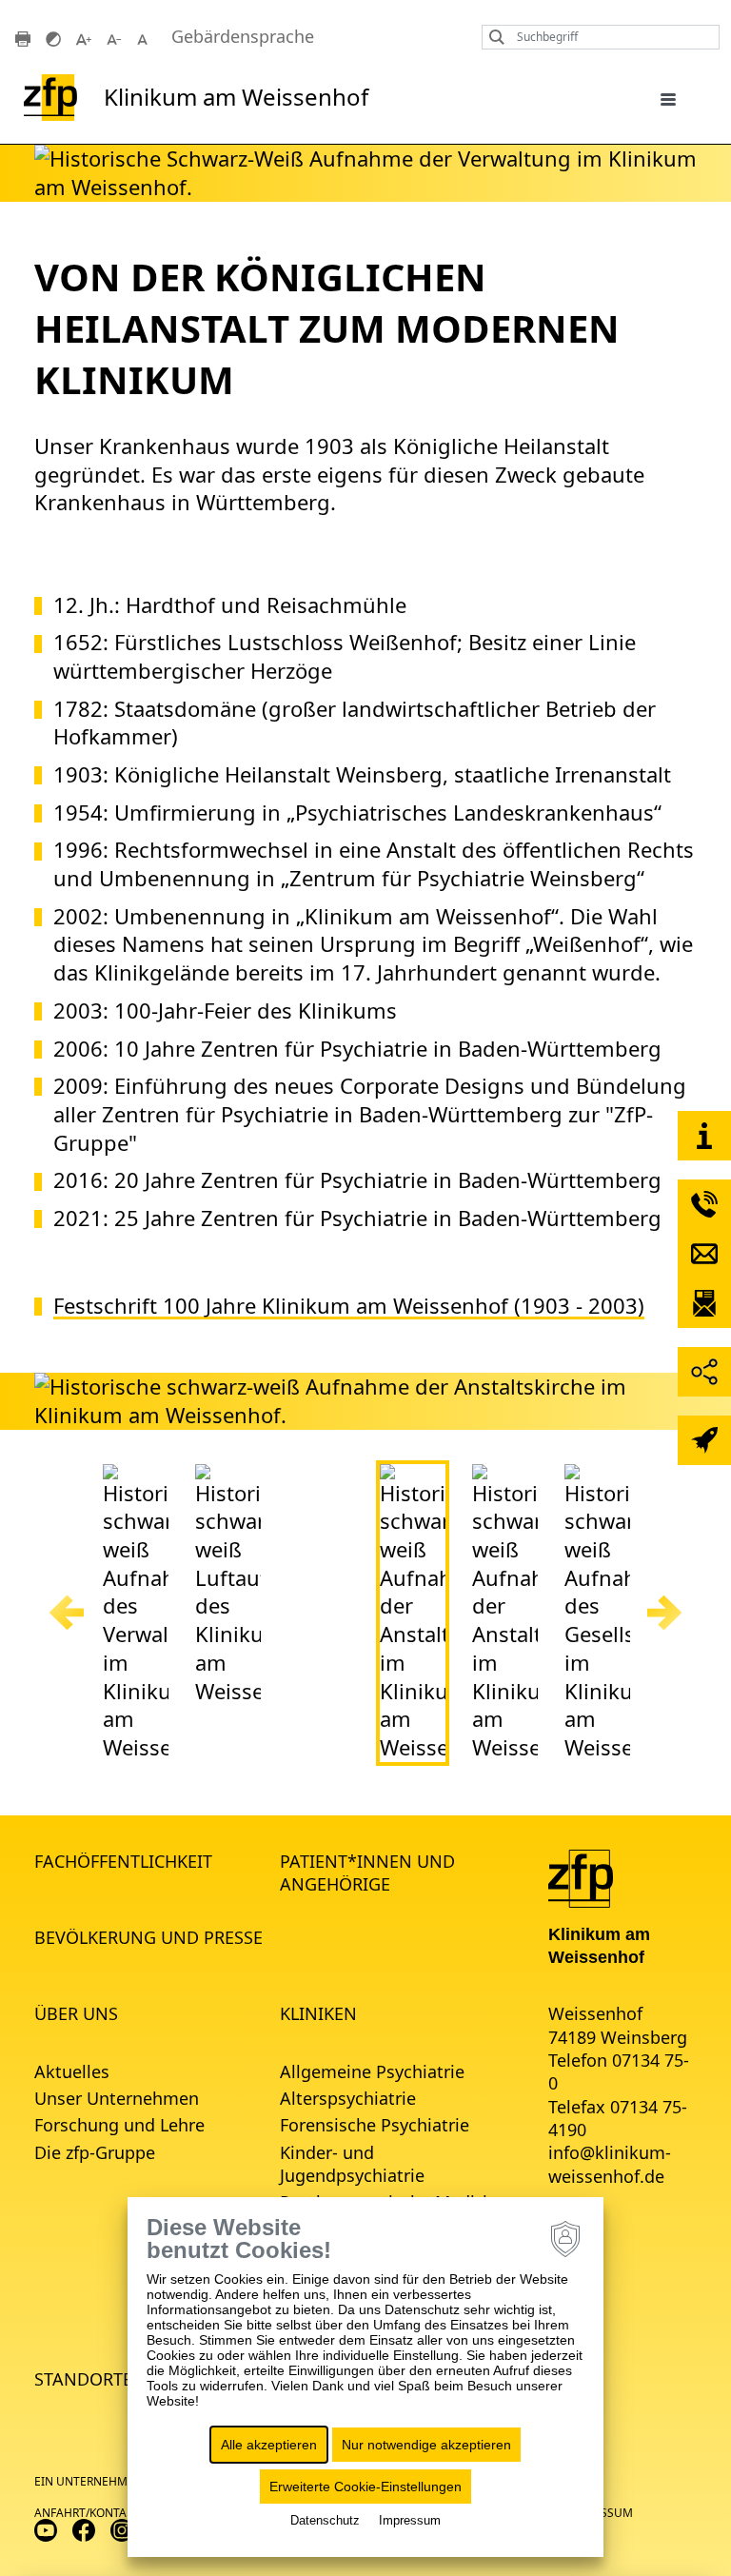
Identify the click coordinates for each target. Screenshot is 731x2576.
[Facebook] (84, 2529)
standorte (83, 2379)
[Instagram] (122, 2529)
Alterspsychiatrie (348, 2098)
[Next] (664, 1613)
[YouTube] (46, 2529)
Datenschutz (325, 2520)
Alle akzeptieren (269, 2445)
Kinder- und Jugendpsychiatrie (352, 2164)
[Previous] (67, 1613)
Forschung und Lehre (119, 2125)
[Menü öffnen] (668, 98)
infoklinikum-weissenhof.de (610, 2164)
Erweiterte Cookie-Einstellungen (365, 2487)
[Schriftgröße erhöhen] (84, 37)
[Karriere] (704, 1440)
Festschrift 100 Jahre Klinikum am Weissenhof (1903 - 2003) (349, 1306)
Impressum (410, 2520)
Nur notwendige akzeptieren (426, 2445)
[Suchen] (492, 37)
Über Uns (76, 2013)
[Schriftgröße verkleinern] (114, 37)
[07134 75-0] (704, 1204)
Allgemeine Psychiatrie (372, 2071)
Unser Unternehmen (117, 2098)
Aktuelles (72, 2071)
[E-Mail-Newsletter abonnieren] (704, 1303)
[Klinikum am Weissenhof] (581, 1876)
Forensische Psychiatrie (375, 2125)
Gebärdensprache (243, 37)
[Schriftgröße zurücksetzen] (145, 37)
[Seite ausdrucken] (23, 37)
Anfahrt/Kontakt (87, 2513)
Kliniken (318, 2013)
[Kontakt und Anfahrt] (704, 1136)
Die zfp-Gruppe (95, 2152)
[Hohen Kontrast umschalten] (53, 37)
